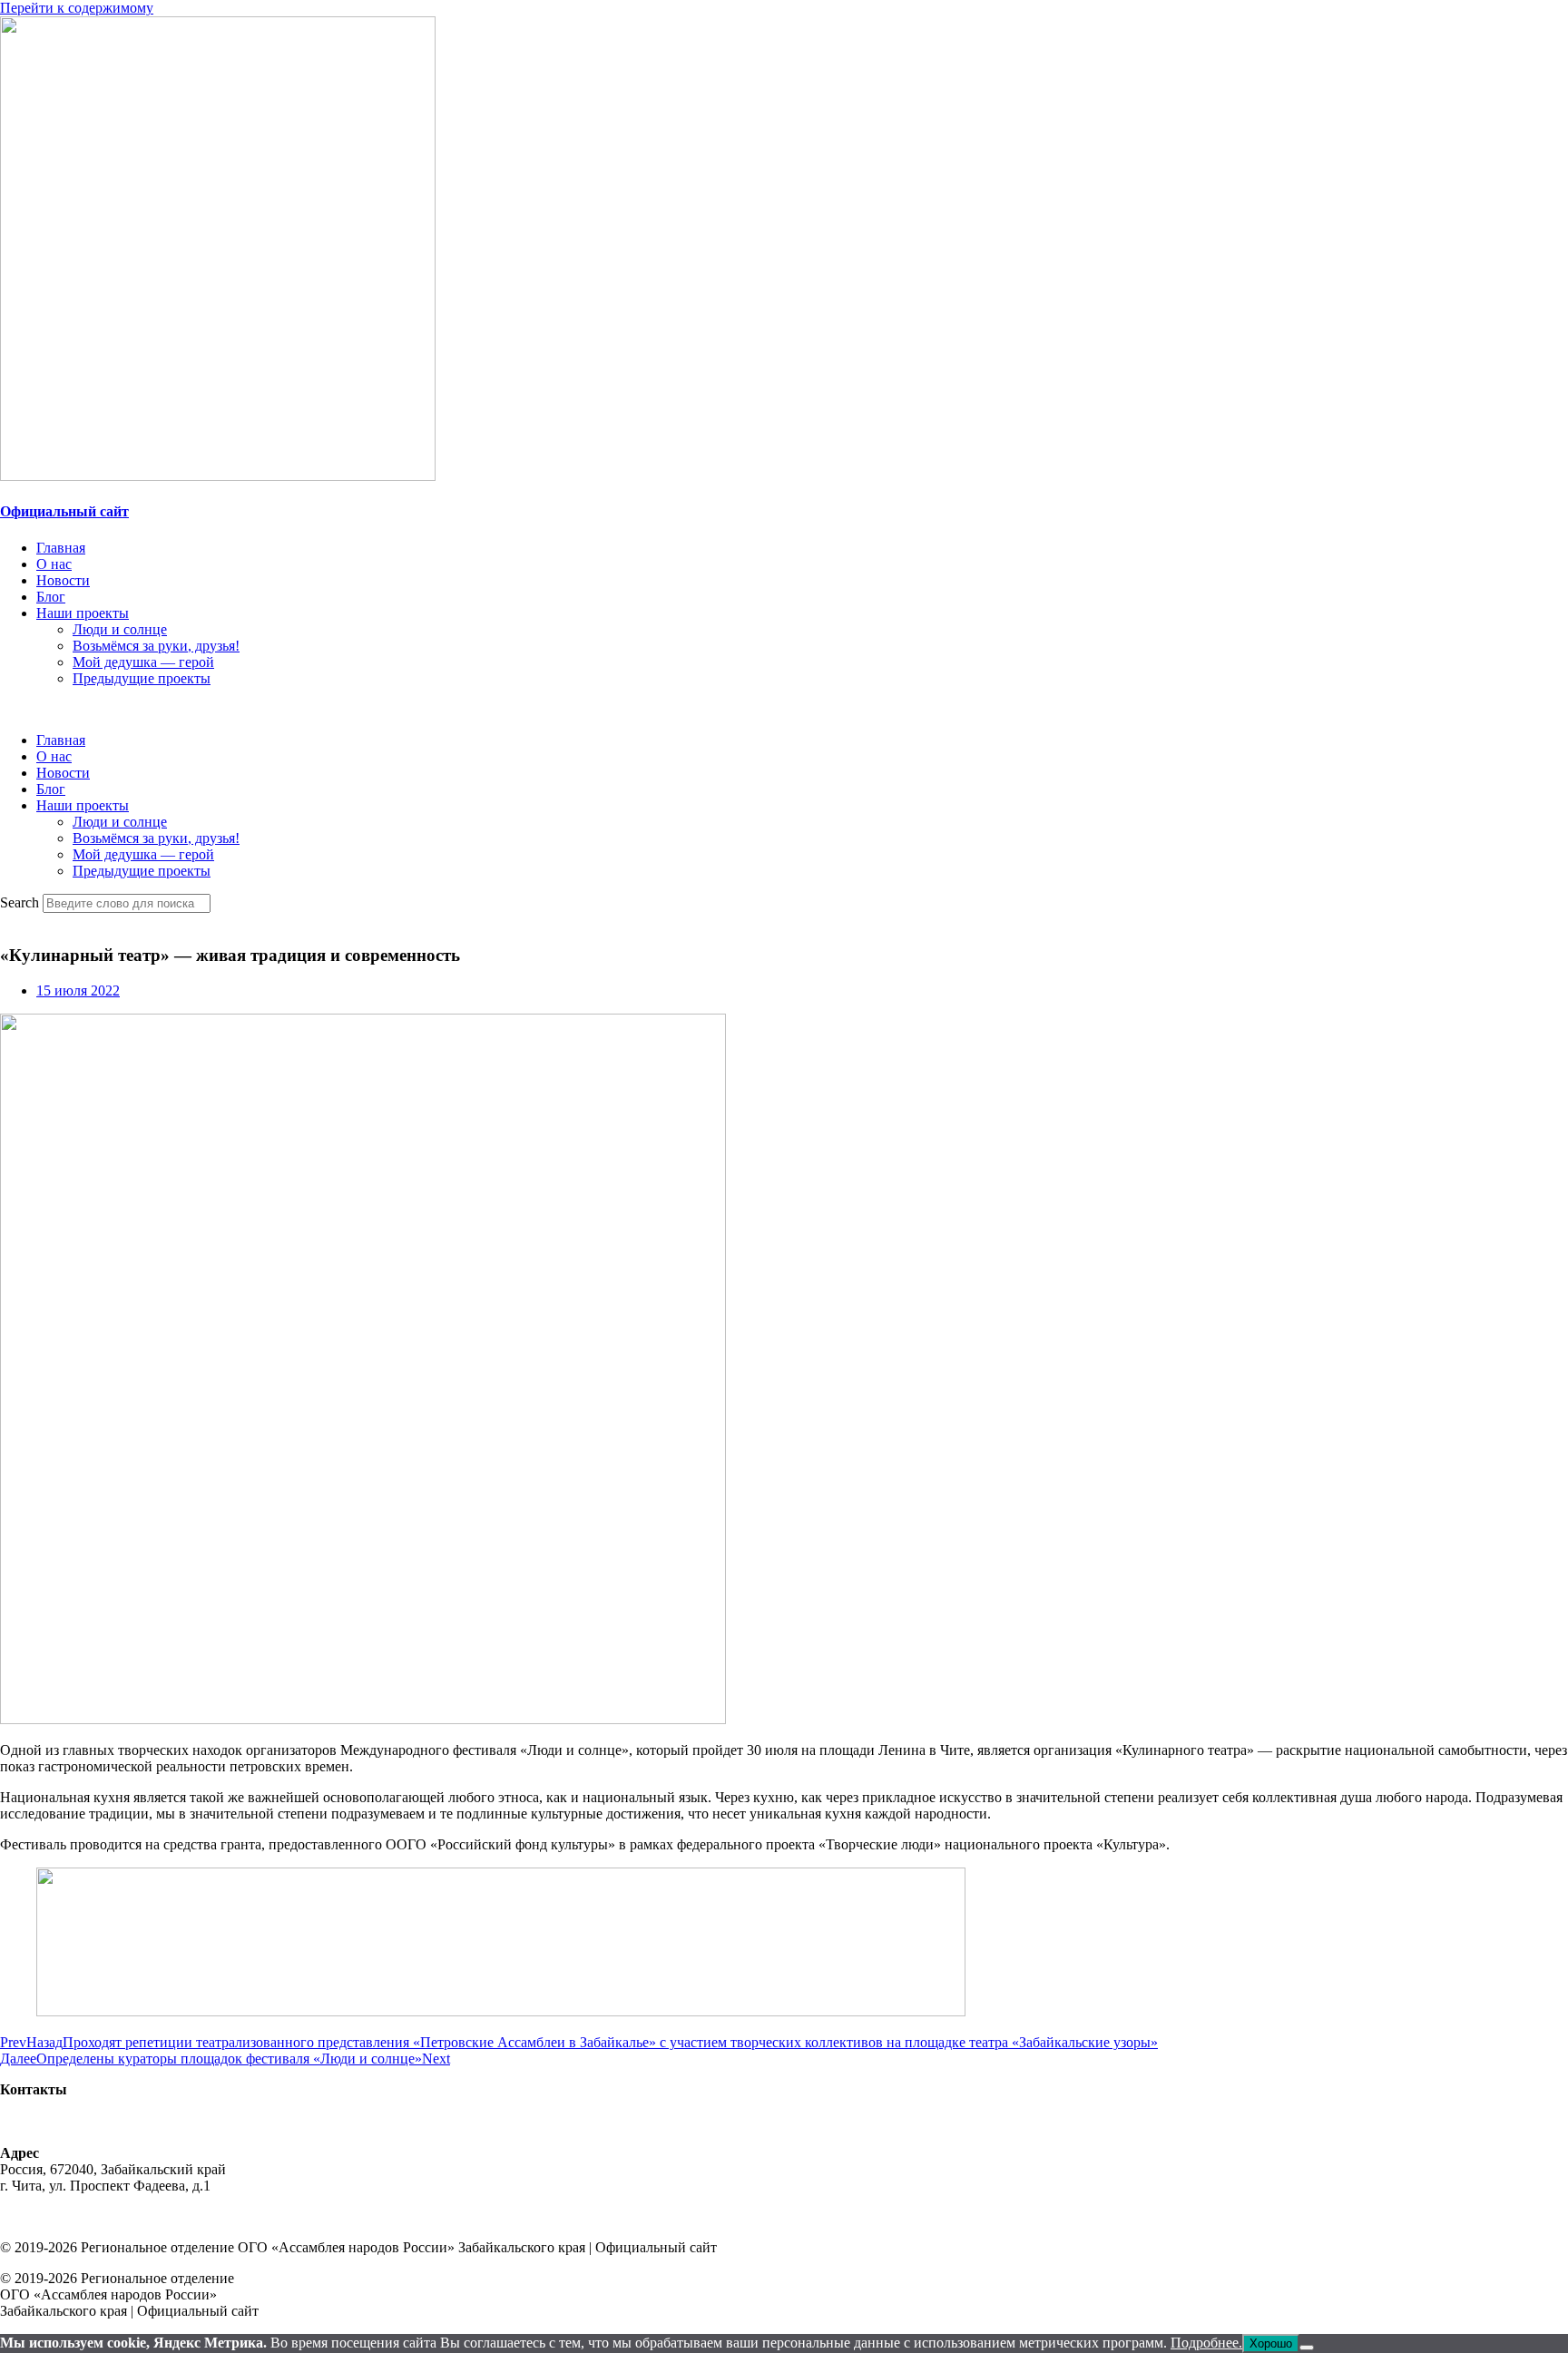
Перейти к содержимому (77, 8)
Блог (51, 597)
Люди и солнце (120, 629)
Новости (63, 580)
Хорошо (1271, 2343)
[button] (784, 710)
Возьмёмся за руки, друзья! (156, 646)
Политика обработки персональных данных (137, 2216)
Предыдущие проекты (142, 678)
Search (20, 902)
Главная (61, 548)
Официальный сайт (64, 511)
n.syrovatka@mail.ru (60, 2122)
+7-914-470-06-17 (53, 2106)
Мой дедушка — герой (143, 662)
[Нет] (1307, 2348)
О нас (54, 564)
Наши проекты (83, 613)
